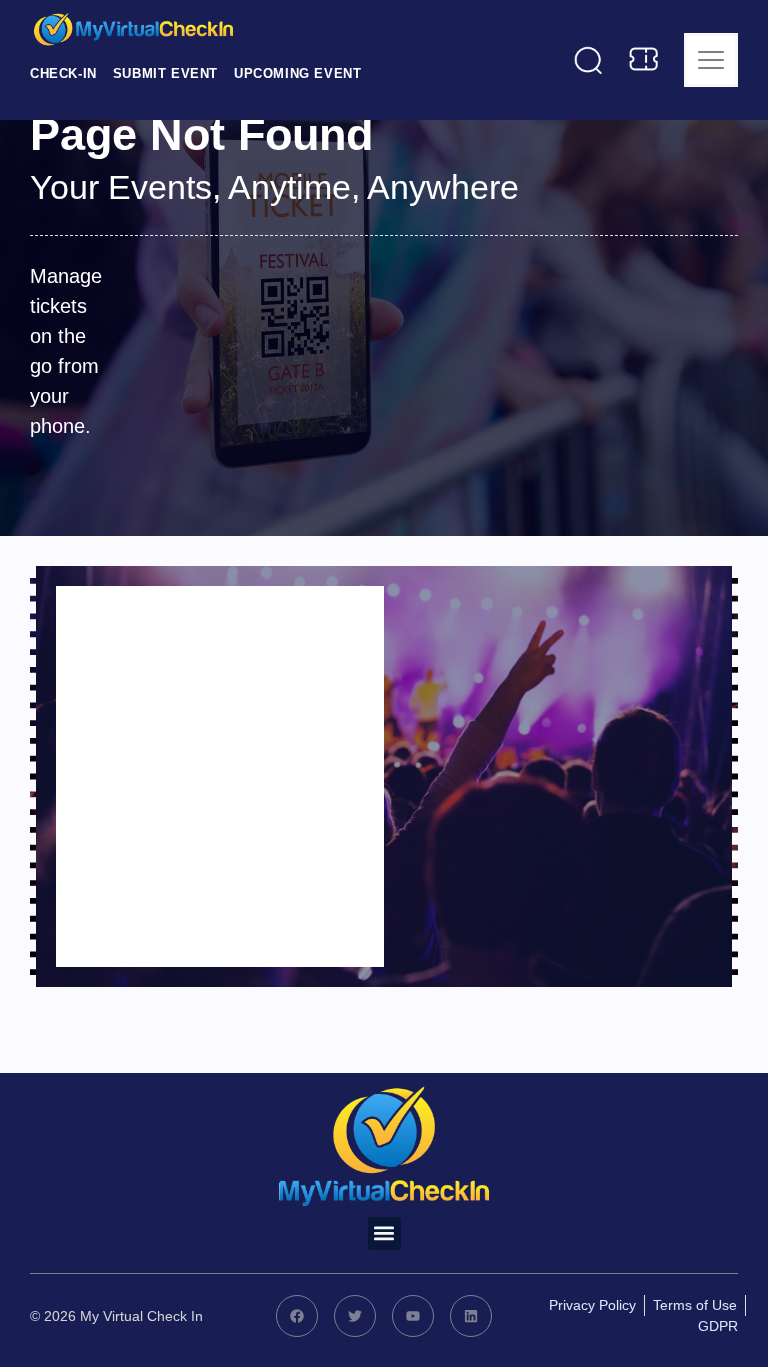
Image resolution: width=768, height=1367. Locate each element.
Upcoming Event (297, 73)
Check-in (63, 73)
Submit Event (165, 73)
